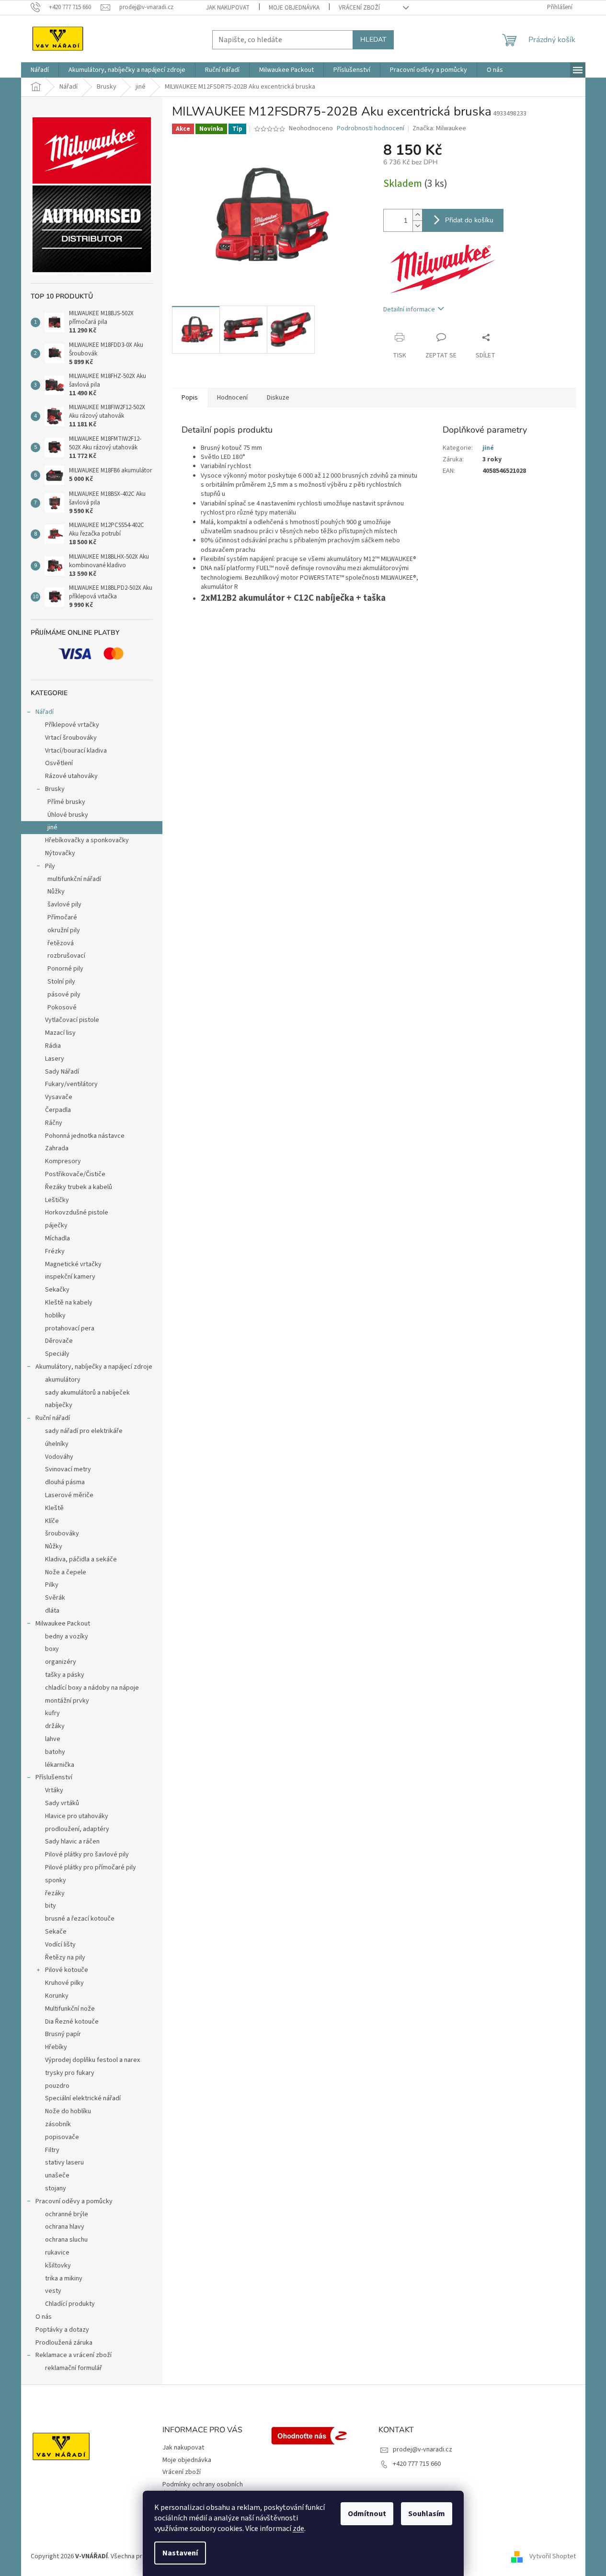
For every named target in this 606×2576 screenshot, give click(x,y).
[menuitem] (40, 70)
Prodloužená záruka (64, 2343)
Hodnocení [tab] (232, 398)
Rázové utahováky (71, 776)
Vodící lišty (60, 1945)
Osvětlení (59, 763)
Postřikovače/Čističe (75, 1174)
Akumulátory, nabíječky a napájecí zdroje (94, 1367)
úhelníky (57, 1444)
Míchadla (57, 1238)
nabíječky (59, 1405)
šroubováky (62, 1534)
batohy (55, 1752)
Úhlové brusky (68, 815)
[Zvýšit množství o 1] (417, 215)
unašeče (57, 2175)
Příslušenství (54, 1777)
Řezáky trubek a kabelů (79, 1187)
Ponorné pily (65, 969)
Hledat (373, 40)
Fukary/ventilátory (71, 1084)
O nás (44, 2317)
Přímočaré (62, 917)
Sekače (56, 1932)
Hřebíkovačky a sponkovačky (87, 840)
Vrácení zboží (359, 8)
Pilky (52, 1585)
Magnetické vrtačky (73, 1264)
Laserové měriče (69, 1495)
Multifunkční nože (70, 2009)
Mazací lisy (60, 1033)
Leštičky (57, 1200)
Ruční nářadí (53, 1418)
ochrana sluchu (66, 2240)
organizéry (61, 1662)
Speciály (57, 1354)
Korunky (57, 1996)
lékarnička (60, 1765)
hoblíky (55, 1316)
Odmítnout (367, 2514)
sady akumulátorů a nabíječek (87, 1393)
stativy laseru (64, 2163)
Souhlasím (427, 2514)
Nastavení (180, 2553)
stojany (56, 2188)
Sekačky (57, 1290)
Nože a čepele (66, 1572)
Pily (50, 866)
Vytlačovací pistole (72, 1020)
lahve (53, 1739)
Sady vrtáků (62, 1803)
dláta (52, 1611)
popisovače (62, 2137)
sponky (56, 1880)
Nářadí (45, 712)
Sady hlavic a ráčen (72, 1842)
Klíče (52, 1521)
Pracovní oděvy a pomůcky (74, 2201)
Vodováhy (59, 1457)
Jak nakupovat (228, 8)
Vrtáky (54, 1790)
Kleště (54, 1508)
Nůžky (56, 892)
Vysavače (59, 1097)
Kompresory (63, 1161)
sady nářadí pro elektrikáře (84, 1431)
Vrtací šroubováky (71, 738)
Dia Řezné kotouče (72, 2022)
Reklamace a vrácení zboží (74, 2355)
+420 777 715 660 (417, 2464)
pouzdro (57, 2086)
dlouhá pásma (65, 1482)
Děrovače (59, 1341)
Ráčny (54, 1123)
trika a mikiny (64, 2278)
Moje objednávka (294, 8)
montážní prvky (67, 1701)
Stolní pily (61, 982)
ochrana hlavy (65, 2227)
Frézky (55, 1251)
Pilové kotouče (67, 1970)
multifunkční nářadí (74, 879)
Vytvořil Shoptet (553, 2556)
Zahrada (57, 1148)
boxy (52, 1649)
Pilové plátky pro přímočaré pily (91, 1867)
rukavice (57, 2253)
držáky (55, 1726)
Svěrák (55, 1598)
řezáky (55, 1893)
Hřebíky (56, 2047)
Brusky (55, 789)
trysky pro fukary (70, 2073)
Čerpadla (58, 1110)
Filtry (52, 2150)
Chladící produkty (70, 2304)
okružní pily (64, 930)
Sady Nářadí (62, 1072)
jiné (52, 827)
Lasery (55, 1059)
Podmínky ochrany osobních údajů (203, 2489)
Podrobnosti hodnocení (371, 129)
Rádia (53, 1046)
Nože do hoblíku (68, 2111)
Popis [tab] (190, 398)
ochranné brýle (67, 2214)
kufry (52, 1713)
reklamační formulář (74, 2368)
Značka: (439, 128)
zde (298, 2529)
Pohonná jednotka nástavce (85, 1136)
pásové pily (64, 995)
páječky (56, 1225)
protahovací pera (70, 1328)
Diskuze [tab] (278, 398)
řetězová (61, 943)
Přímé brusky (66, 802)
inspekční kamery (70, 1277)
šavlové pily (64, 904)
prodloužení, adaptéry (77, 1829)
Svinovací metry (68, 1469)
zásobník (58, 2124)
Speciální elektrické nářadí (83, 2098)
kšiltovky (58, 2266)
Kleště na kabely (69, 1303)
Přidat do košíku (469, 220)
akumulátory (63, 1380)
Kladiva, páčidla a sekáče (81, 1559)
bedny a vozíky (67, 1637)
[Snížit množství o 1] (417, 226)
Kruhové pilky (64, 1983)
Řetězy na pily (65, 1958)
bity (51, 1906)
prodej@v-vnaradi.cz (423, 2450)
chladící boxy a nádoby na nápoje (92, 1688)
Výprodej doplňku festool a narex (92, 2060)
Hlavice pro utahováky (77, 1816)
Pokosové (62, 1008)
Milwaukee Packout (63, 1624)
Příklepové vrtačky (72, 725)
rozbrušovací (66, 956)
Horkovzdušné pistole (77, 1213)
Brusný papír (63, 2034)
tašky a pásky (65, 1675)
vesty (53, 2291)
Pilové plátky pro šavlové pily (87, 1855)
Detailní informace (409, 309)
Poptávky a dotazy (62, 2330)
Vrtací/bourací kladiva (76, 751)
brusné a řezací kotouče (80, 1919)
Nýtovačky (60, 853)
